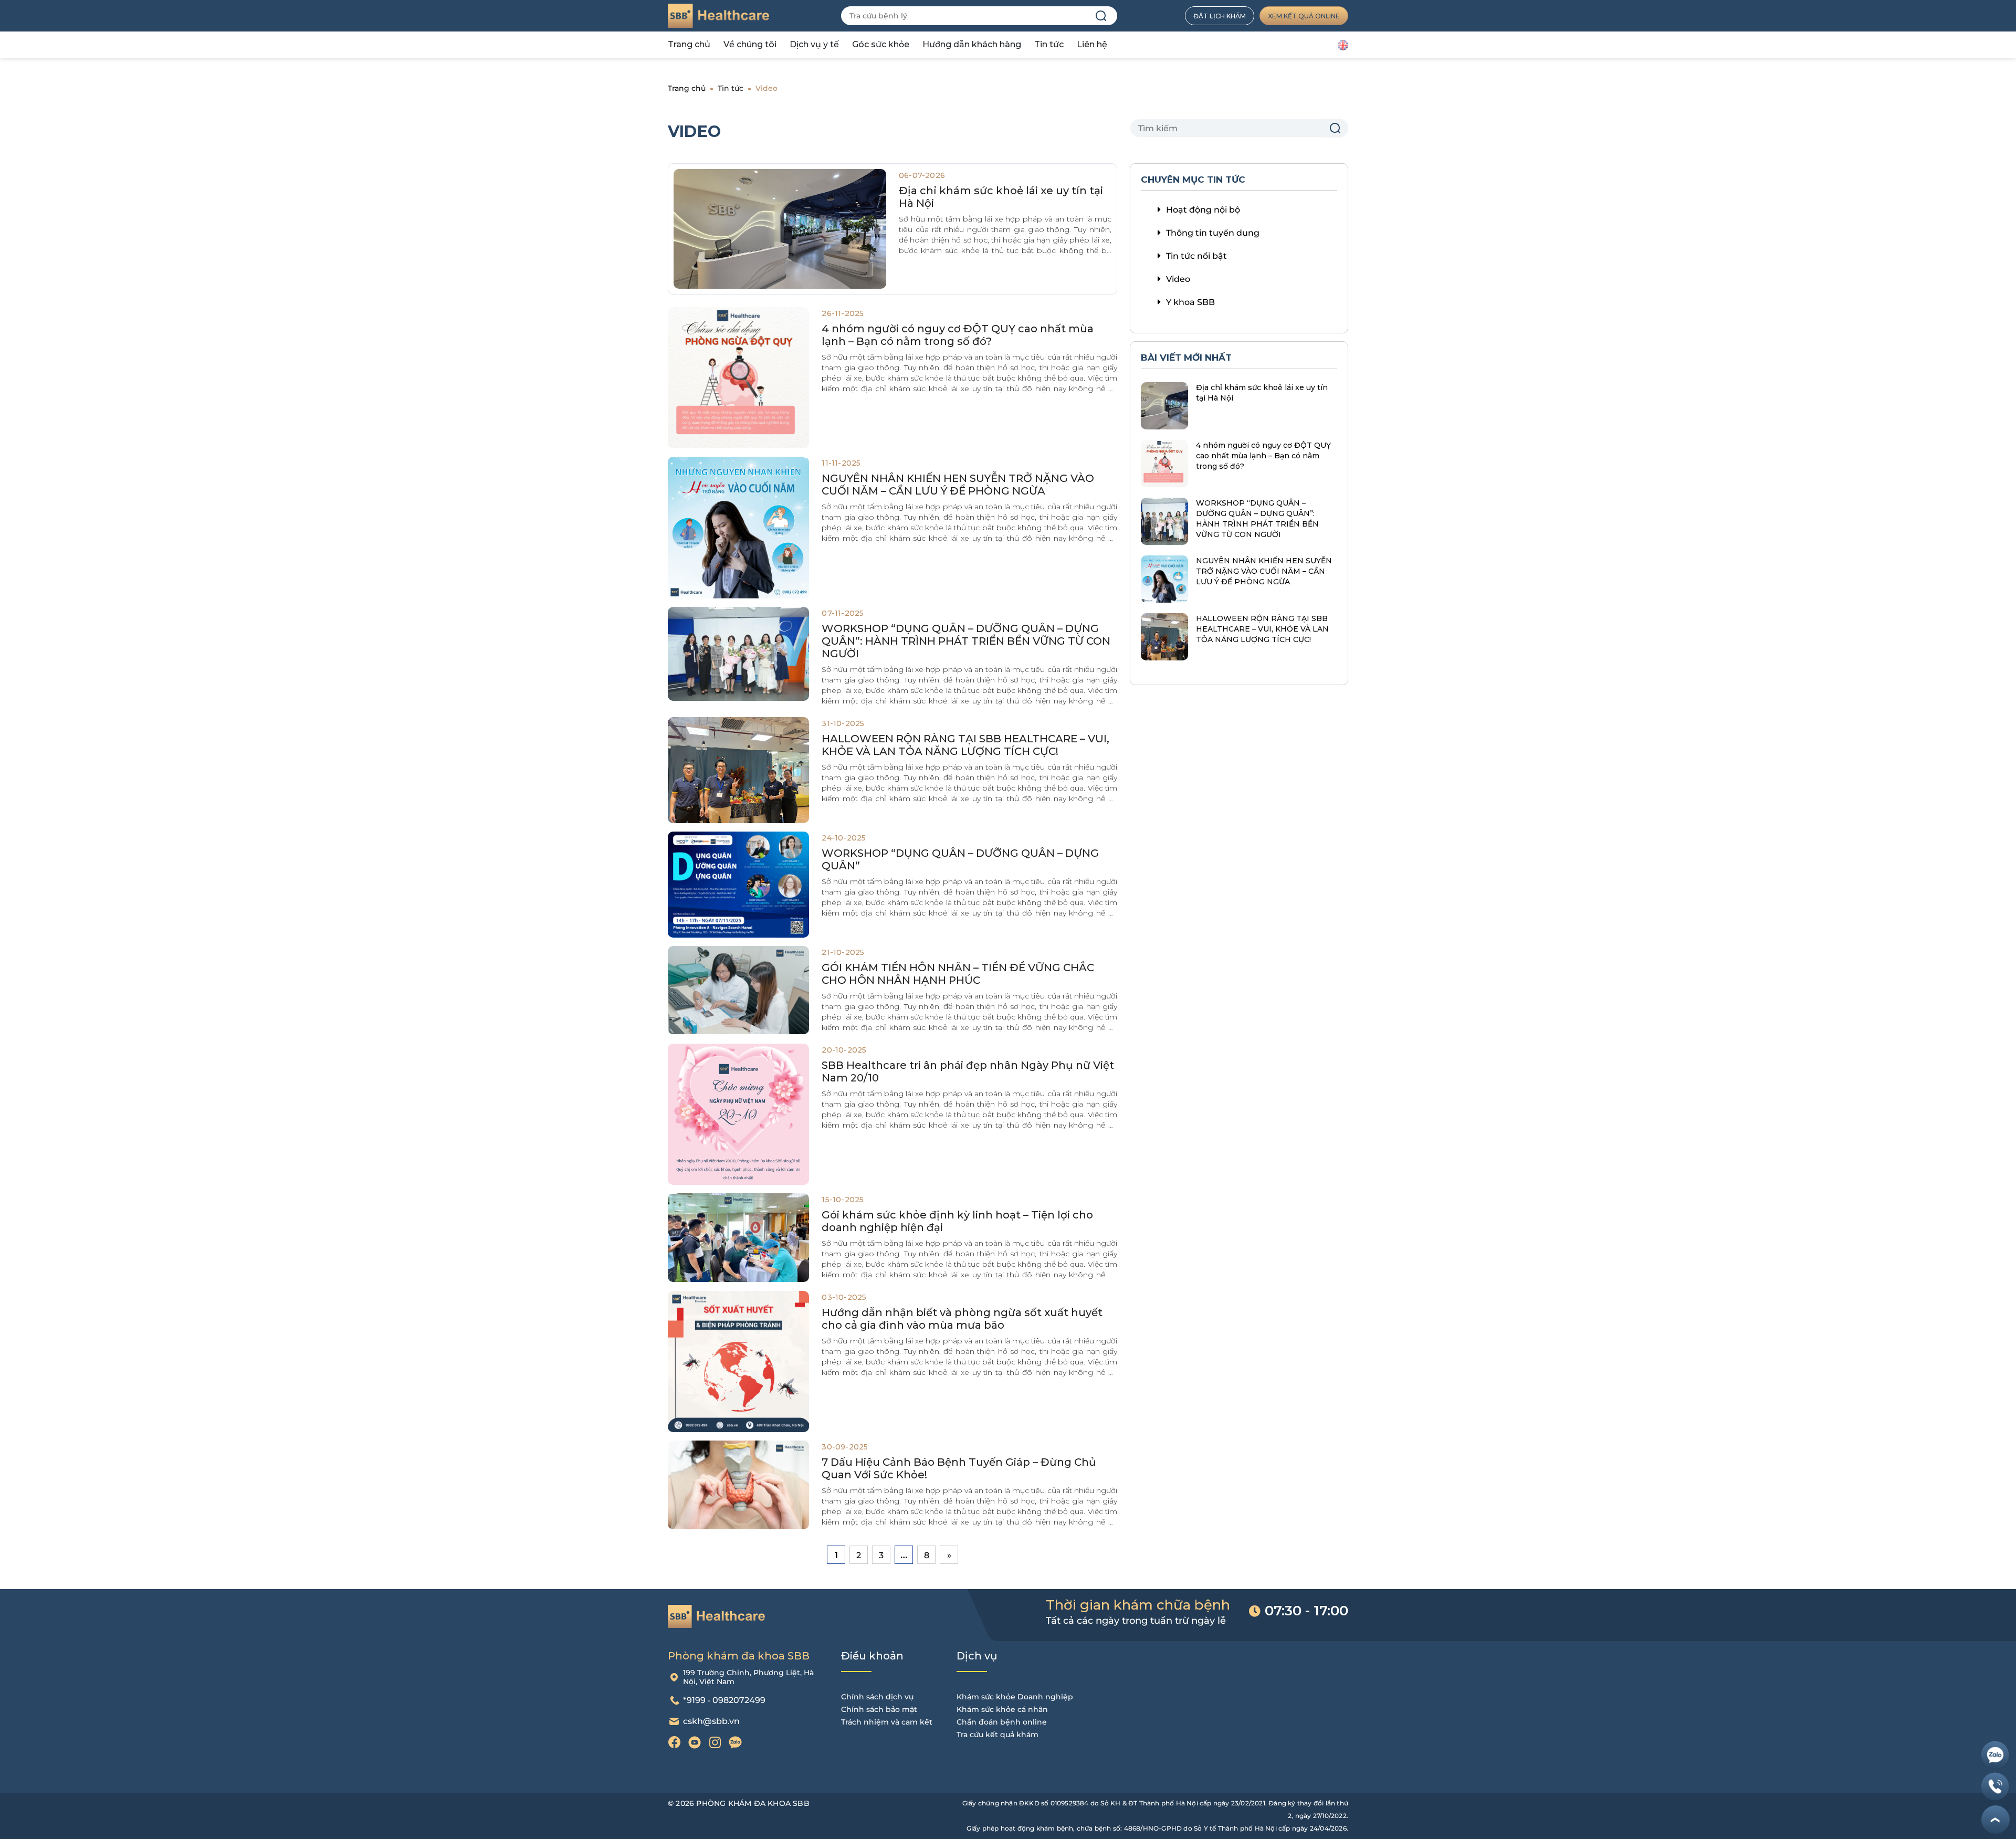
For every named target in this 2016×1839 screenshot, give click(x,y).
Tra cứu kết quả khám (997, 1735)
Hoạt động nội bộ (1203, 210)
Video (1178, 279)
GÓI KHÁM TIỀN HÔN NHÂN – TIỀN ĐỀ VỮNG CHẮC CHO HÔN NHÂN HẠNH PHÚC (958, 974)
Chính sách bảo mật (879, 1709)
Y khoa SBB (1190, 302)
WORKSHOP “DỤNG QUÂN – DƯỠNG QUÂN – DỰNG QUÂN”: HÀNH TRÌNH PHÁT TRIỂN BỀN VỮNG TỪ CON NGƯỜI (966, 641)
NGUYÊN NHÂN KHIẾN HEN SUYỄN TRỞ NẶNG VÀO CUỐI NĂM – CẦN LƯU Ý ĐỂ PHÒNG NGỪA (958, 485)
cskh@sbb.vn (711, 1721)
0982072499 (739, 1700)
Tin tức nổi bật (1196, 256)
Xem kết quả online (1304, 16)
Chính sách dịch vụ (877, 1697)
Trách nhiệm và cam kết (887, 1722)
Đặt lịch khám (1220, 16)
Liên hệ (1092, 44)
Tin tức (1049, 44)
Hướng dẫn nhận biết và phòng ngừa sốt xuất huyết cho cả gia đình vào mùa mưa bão (962, 1319)
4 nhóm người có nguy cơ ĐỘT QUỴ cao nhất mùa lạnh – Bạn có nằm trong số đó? (958, 335)
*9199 (694, 1700)
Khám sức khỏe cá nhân (1002, 1709)
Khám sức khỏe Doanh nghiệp (1015, 1697)
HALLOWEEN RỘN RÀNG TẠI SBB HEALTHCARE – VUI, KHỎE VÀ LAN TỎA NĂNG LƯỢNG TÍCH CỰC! (965, 745)
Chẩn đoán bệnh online (1002, 1722)
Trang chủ (689, 44)
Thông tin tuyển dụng (1213, 233)
